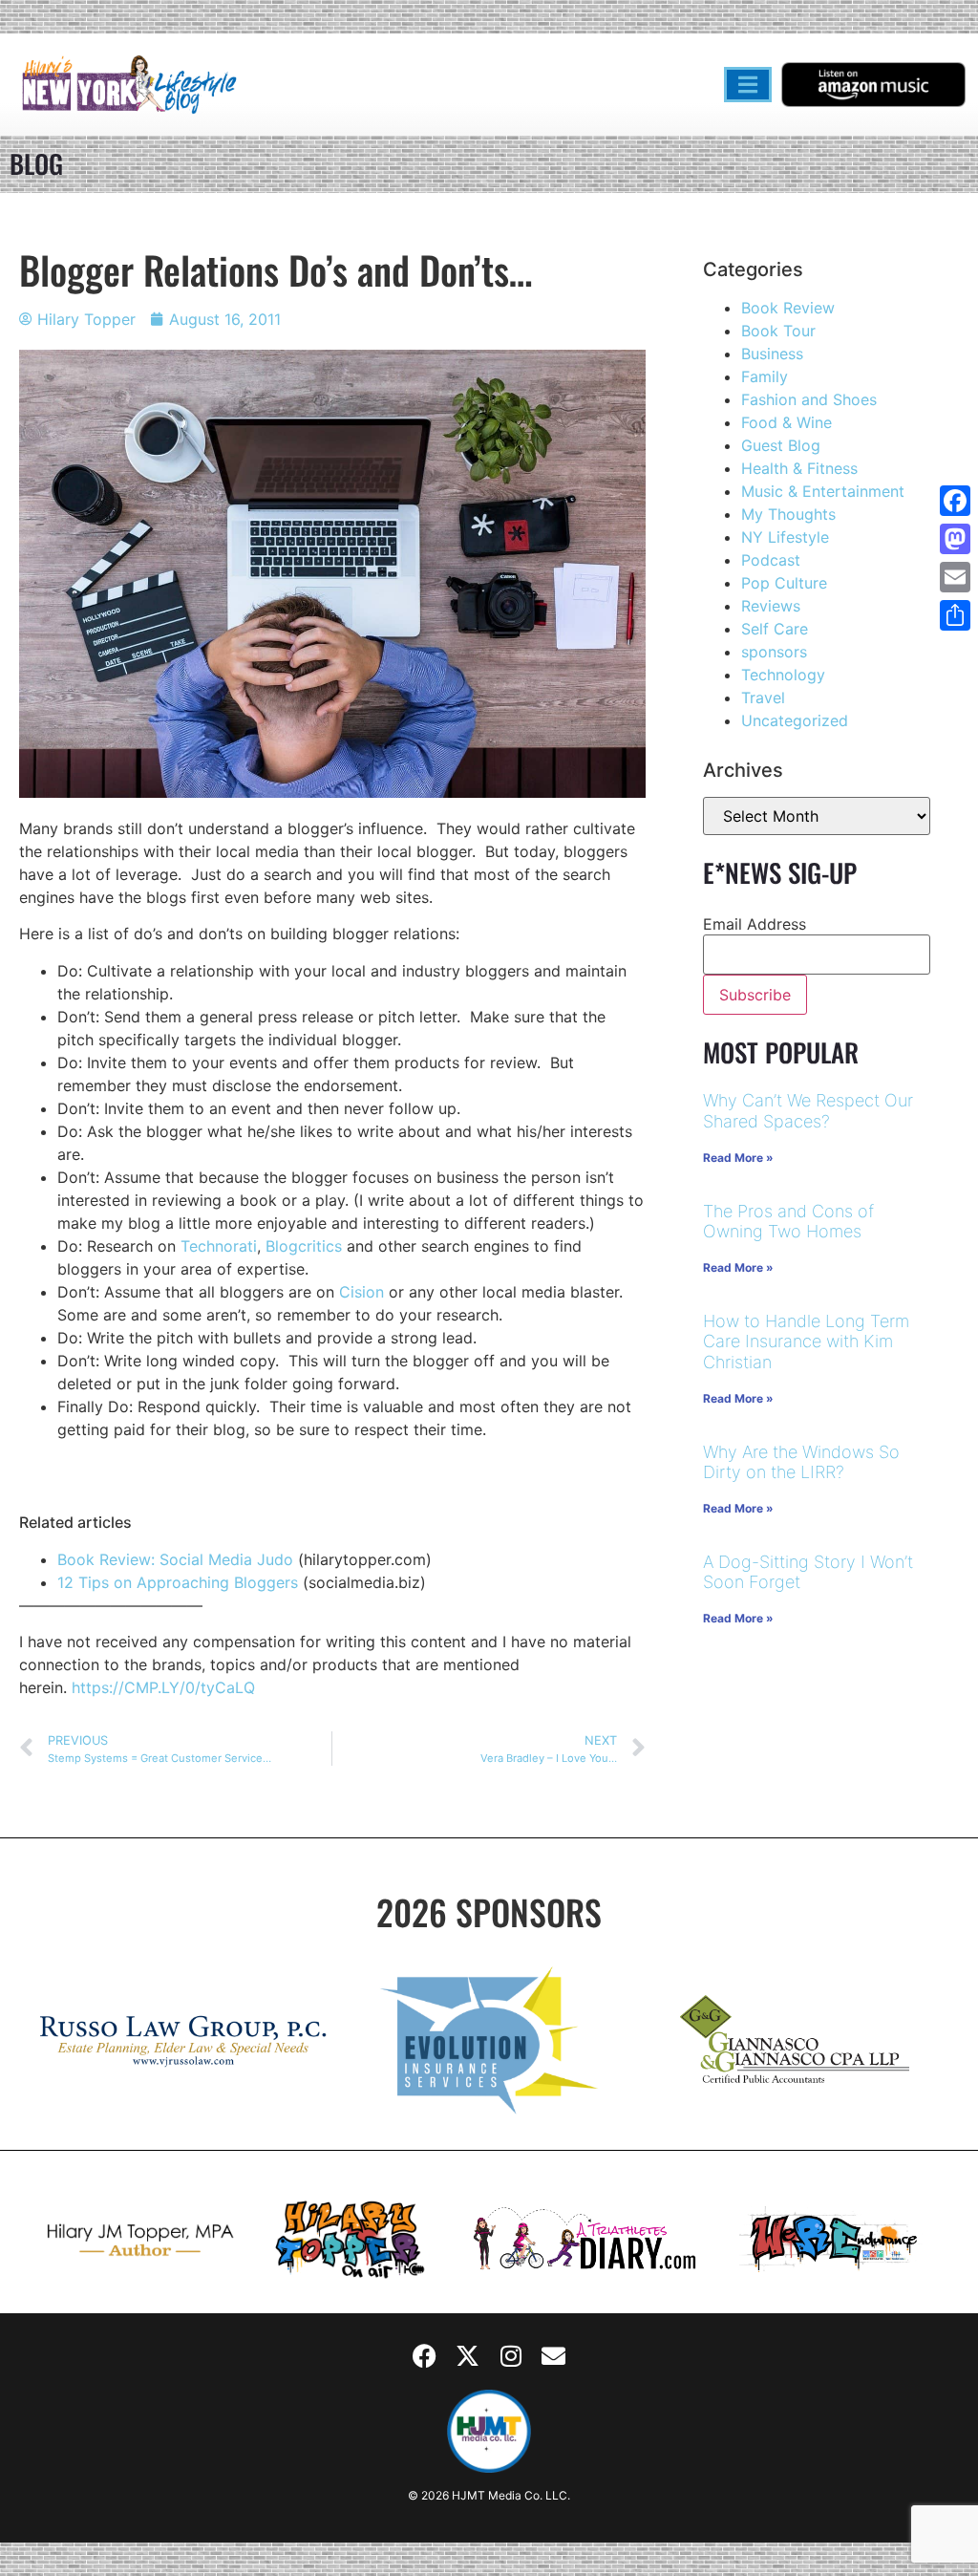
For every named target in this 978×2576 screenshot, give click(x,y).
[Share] (955, 615)
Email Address (755, 924)
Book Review (788, 308)
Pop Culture (784, 583)
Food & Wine (787, 422)
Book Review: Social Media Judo (175, 1559)
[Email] (955, 577)
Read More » (738, 1158)
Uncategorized (795, 720)
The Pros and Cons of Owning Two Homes (788, 1222)
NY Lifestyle (785, 537)
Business (772, 354)
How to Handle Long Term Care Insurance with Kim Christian (806, 1342)
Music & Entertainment (823, 491)
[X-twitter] (468, 2356)
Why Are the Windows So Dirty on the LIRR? (801, 1462)
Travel (763, 698)
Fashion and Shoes (809, 399)
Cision (361, 1292)
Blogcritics (304, 1246)
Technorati (219, 1246)
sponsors (774, 652)
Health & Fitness (799, 468)
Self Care (775, 629)
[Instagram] (511, 2356)
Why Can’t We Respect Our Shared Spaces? (808, 1111)
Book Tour (778, 331)
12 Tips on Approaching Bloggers (178, 1582)
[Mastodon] (955, 539)
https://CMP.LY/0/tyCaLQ (163, 1687)
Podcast (771, 560)
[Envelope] (554, 2356)
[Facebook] (425, 2356)
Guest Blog (781, 445)
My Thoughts (788, 514)
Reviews (771, 606)
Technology (783, 675)
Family (765, 376)
